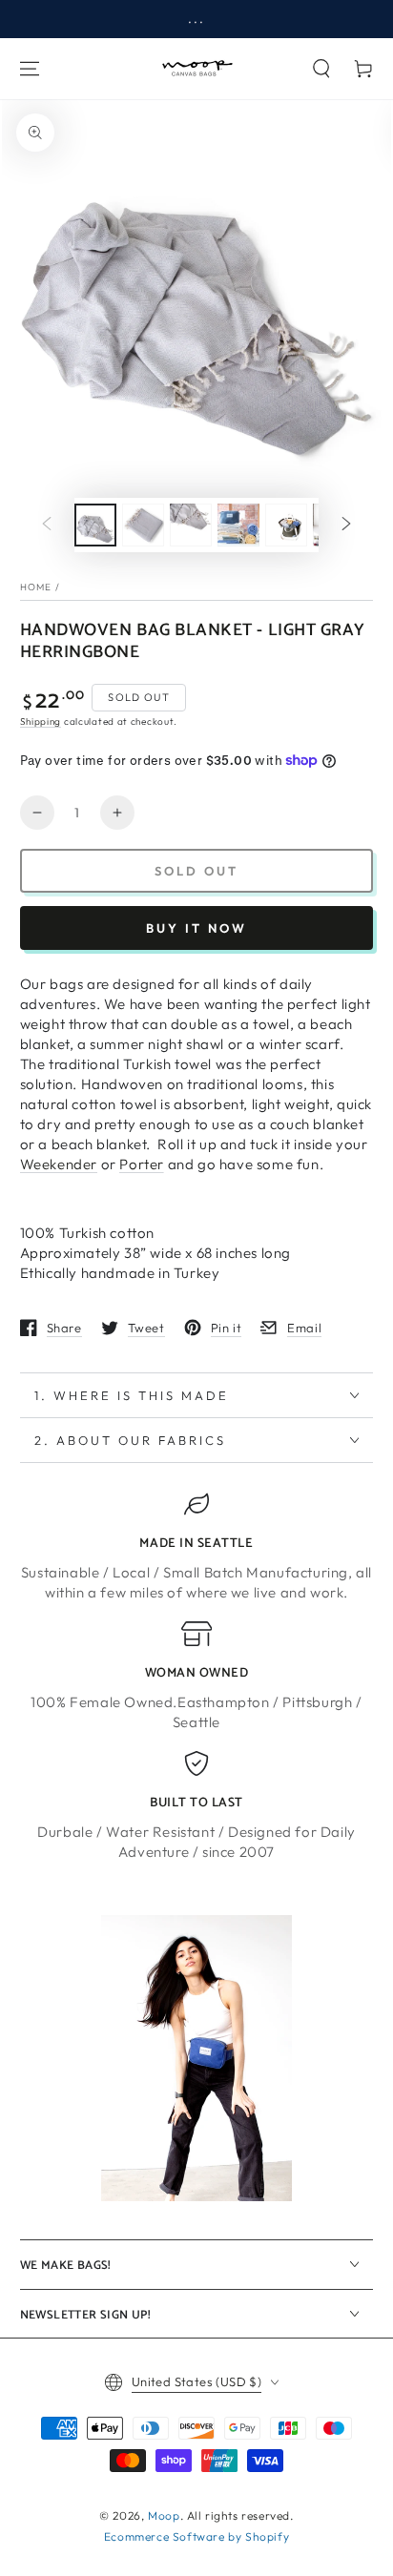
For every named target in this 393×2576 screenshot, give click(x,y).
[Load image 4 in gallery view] (238, 525)
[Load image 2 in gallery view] (143, 525)
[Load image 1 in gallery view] (95, 525)
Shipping (41, 721)
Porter (142, 1164)
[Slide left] (47, 525)
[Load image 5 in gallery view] (286, 525)
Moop (164, 2515)
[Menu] (30, 69)
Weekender (59, 1164)
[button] (321, 69)
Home (36, 587)
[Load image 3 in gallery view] (191, 525)
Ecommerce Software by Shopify (196, 2536)
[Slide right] (346, 525)
